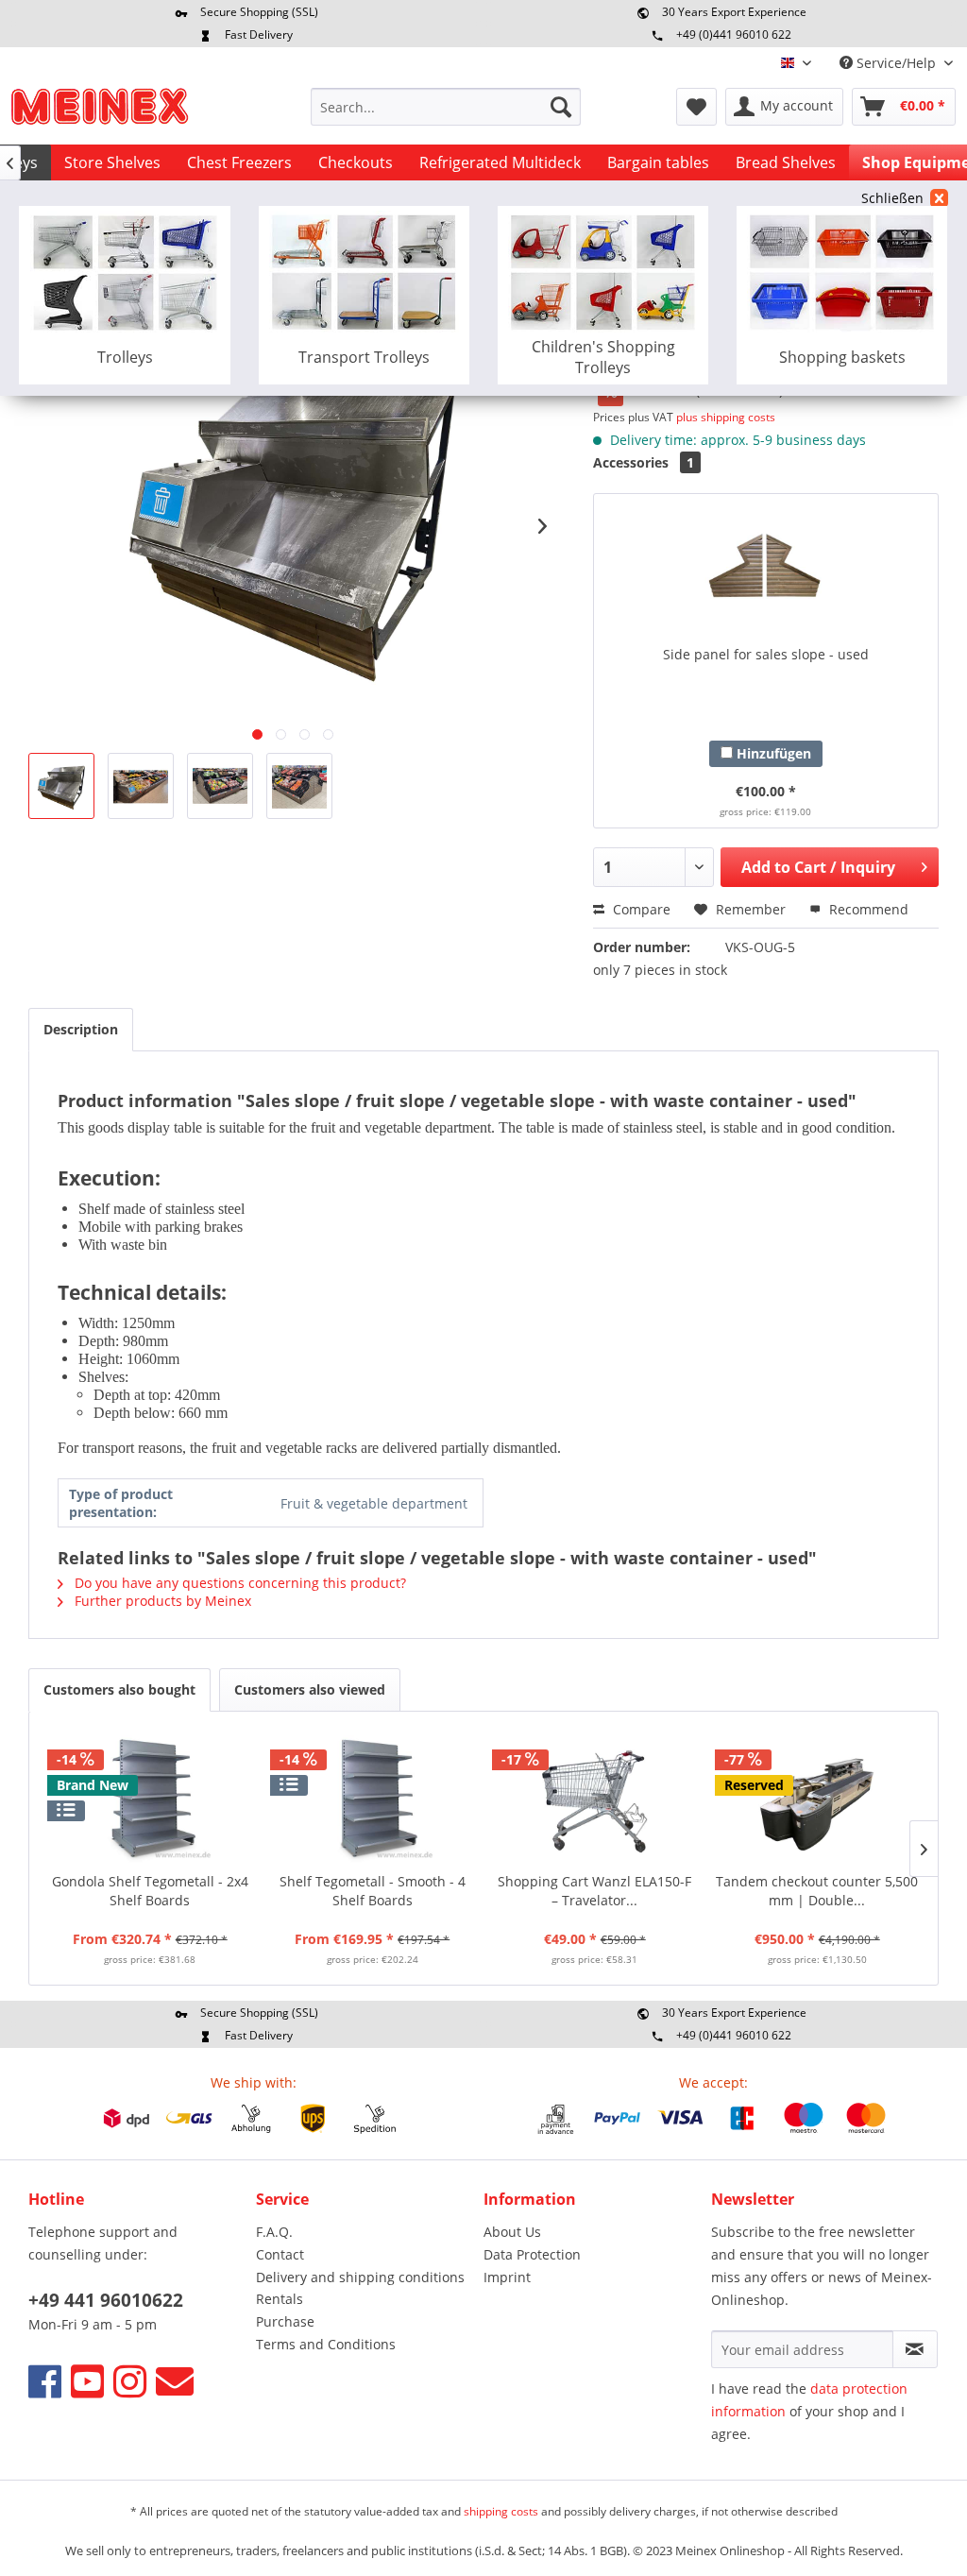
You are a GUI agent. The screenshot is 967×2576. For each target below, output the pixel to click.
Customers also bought (119, 1689)
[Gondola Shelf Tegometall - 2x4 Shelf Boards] (150, 1797)
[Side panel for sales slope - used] (766, 570)
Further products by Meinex (161, 1601)
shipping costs (501, 2511)
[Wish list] (696, 107)
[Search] (561, 107)
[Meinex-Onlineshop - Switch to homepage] (99, 111)
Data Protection (532, 2254)
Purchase (285, 2321)
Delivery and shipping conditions (360, 2277)
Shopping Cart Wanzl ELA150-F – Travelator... (594, 1891)
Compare (640, 909)
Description (81, 1029)
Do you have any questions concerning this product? (238, 1583)
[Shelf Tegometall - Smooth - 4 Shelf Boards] (373, 1797)
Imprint (507, 2277)
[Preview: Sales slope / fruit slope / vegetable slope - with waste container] (61, 786)
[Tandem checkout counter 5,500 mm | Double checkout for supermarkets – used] (818, 1797)
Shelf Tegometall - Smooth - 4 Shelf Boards (373, 1891)
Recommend (867, 909)
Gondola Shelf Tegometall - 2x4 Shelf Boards (150, 1891)
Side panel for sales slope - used (766, 654)
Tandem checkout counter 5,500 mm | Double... (817, 1891)
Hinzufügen (772, 753)
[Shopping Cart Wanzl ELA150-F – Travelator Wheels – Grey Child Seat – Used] (595, 1797)
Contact (280, 2254)
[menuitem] (446, 107)
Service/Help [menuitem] (896, 63)
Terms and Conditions (326, 2344)
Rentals (280, 2299)
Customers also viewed (310, 1689)
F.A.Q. (274, 2232)
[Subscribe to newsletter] (915, 2349)
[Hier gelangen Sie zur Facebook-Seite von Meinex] (45, 2381)
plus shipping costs (726, 417)
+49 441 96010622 (106, 2300)
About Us (512, 2232)
